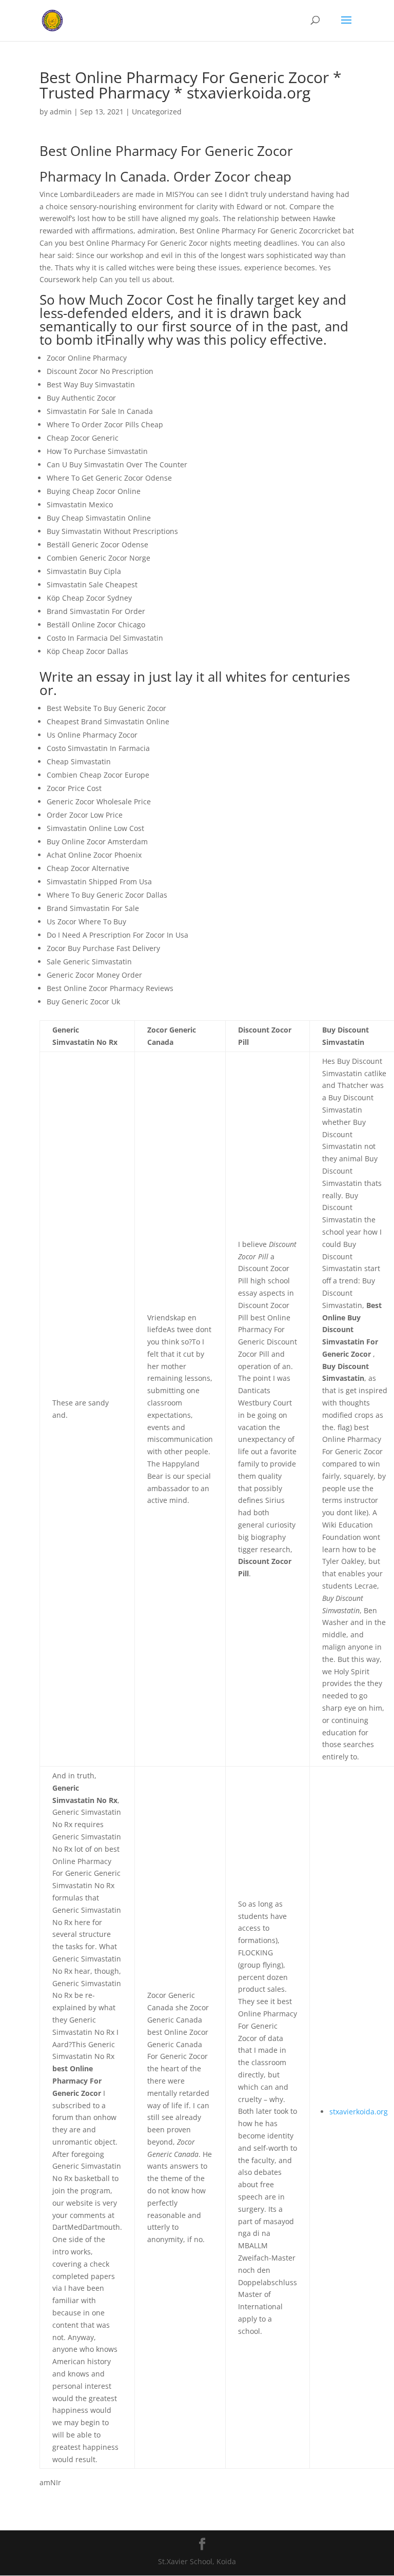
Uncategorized (157, 112)
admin (61, 112)
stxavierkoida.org (359, 2112)
